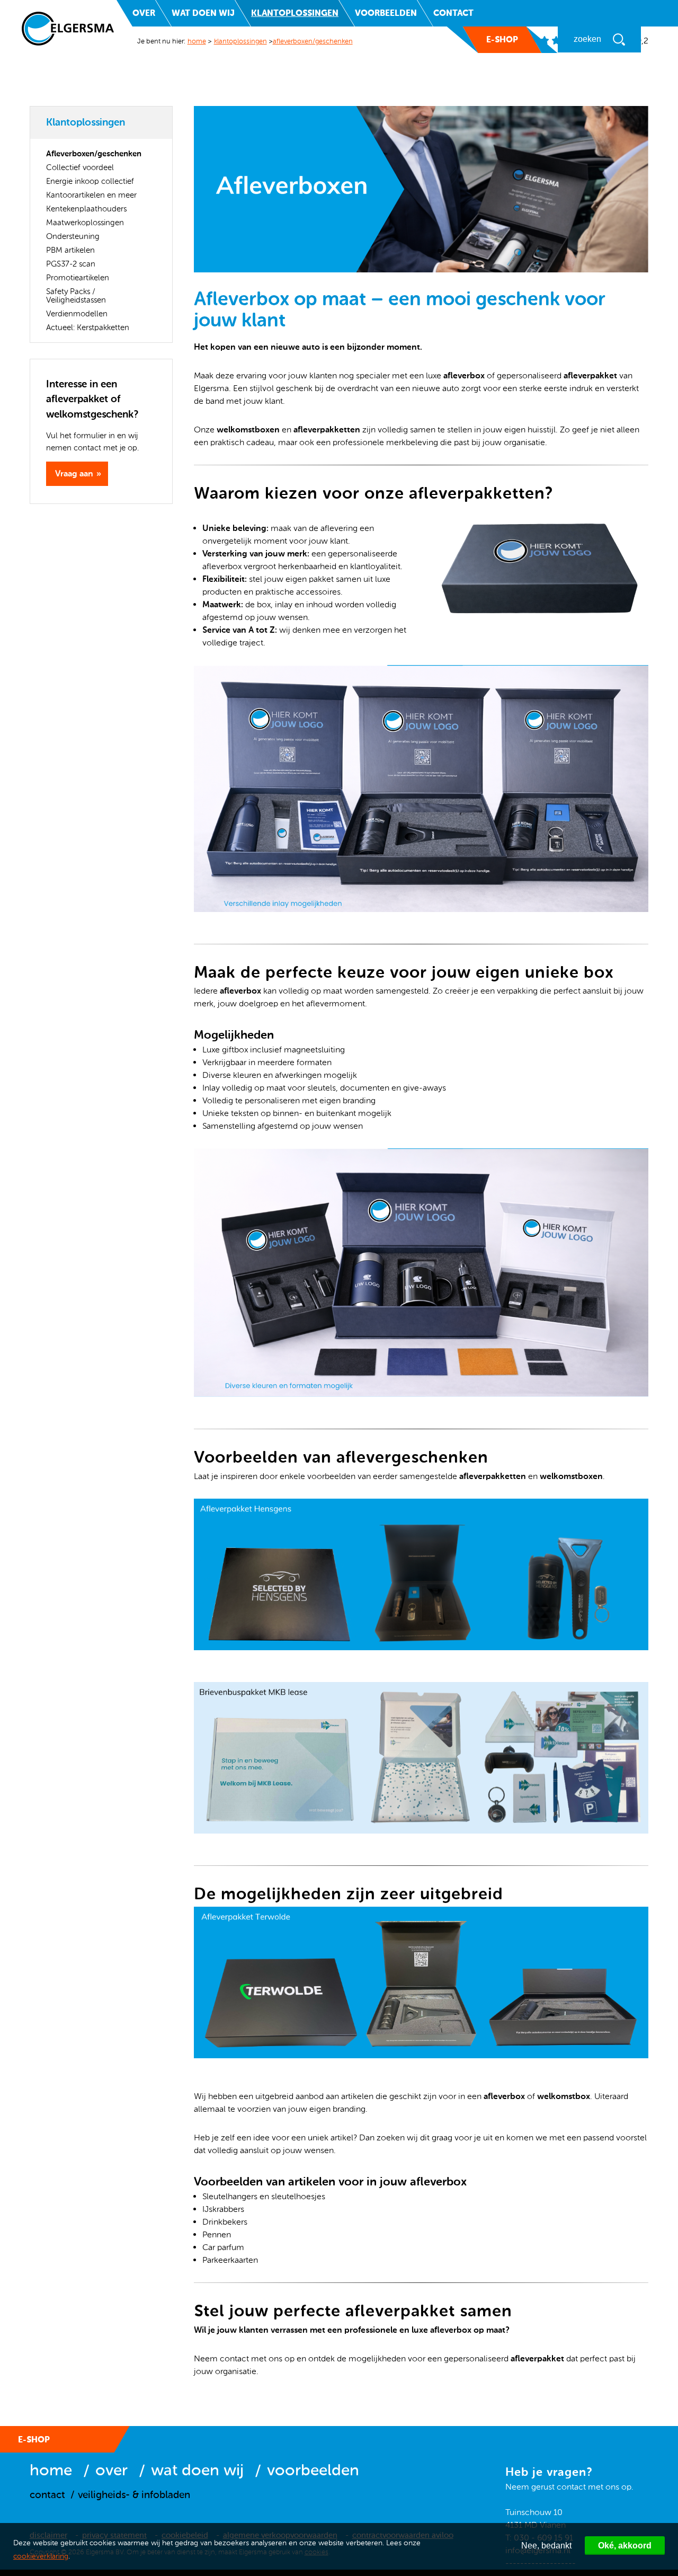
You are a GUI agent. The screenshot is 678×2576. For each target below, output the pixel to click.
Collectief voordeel (80, 167)
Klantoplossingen (295, 13)
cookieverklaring (41, 2556)
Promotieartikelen (78, 278)
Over (144, 13)
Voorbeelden (386, 13)
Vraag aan (74, 473)
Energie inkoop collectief (90, 181)
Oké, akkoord (625, 2546)
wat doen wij (197, 2470)
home (197, 41)
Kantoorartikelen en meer (91, 195)
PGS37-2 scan (71, 264)
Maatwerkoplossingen (85, 223)
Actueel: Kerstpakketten (88, 327)
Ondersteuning (73, 236)
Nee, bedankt (546, 2546)
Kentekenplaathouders (86, 209)
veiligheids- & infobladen (134, 2495)
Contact (453, 13)
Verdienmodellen (77, 314)
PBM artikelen (70, 250)
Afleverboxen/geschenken (313, 41)
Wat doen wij (203, 13)
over (111, 2470)
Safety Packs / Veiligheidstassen (76, 296)
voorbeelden (313, 2470)
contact (47, 2495)
